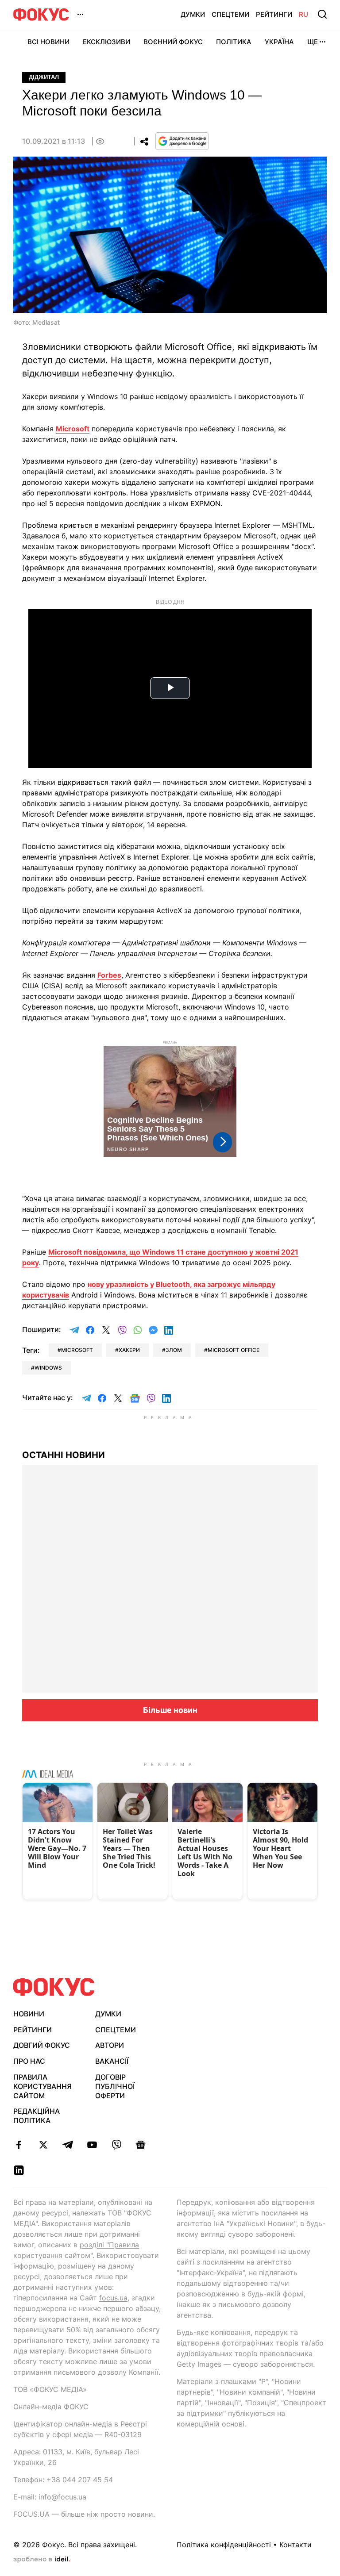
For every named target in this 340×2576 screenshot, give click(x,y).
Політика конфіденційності (224, 2545)
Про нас (29, 2061)
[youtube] (92, 2145)
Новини (29, 2014)
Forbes (109, 975)
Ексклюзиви (106, 42)
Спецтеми (230, 14)
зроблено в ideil (42, 2560)
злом (174, 1350)
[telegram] (68, 2145)
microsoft (77, 1350)
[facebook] (19, 2145)
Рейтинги (274, 14)
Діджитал (44, 77)
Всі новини (48, 42)
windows (48, 1368)
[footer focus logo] (54, 1987)
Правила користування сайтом (42, 2086)
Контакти (296, 2545)
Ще (313, 42)
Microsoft (73, 429)
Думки (193, 14)
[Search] (322, 14)
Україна (279, 42)
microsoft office (234, 1350)
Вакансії (112, 2061)
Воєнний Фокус (173, 42)
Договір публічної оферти (115, 2086)
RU (303, 14)
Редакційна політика (37, 2116)
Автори (110, 2045)
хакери (129, 1350)
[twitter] (43, 2145)
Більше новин (170, 1710)
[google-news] (141, 2145)
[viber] (116, 2145)
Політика (234, 42)
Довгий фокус (42, 2045)
